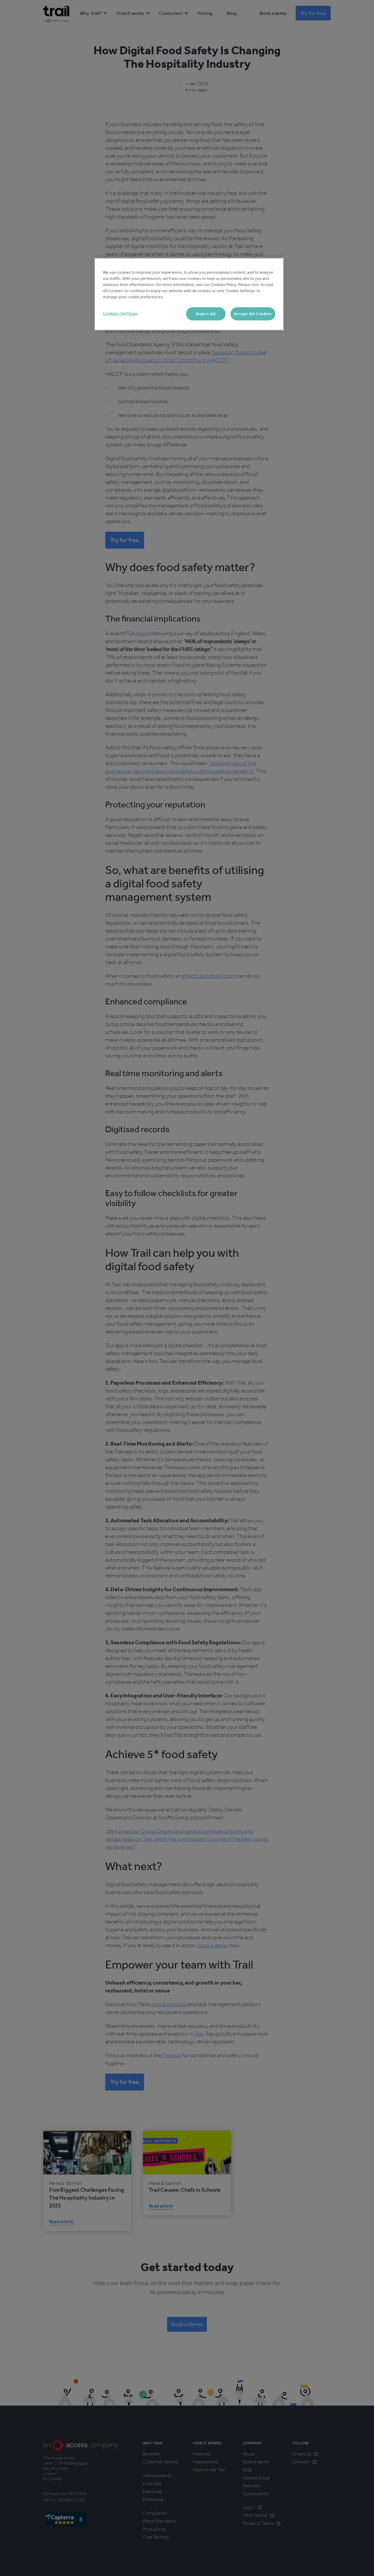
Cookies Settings (120, 314)
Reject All (206, 314)
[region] (189, 294)
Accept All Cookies (253, 314)
